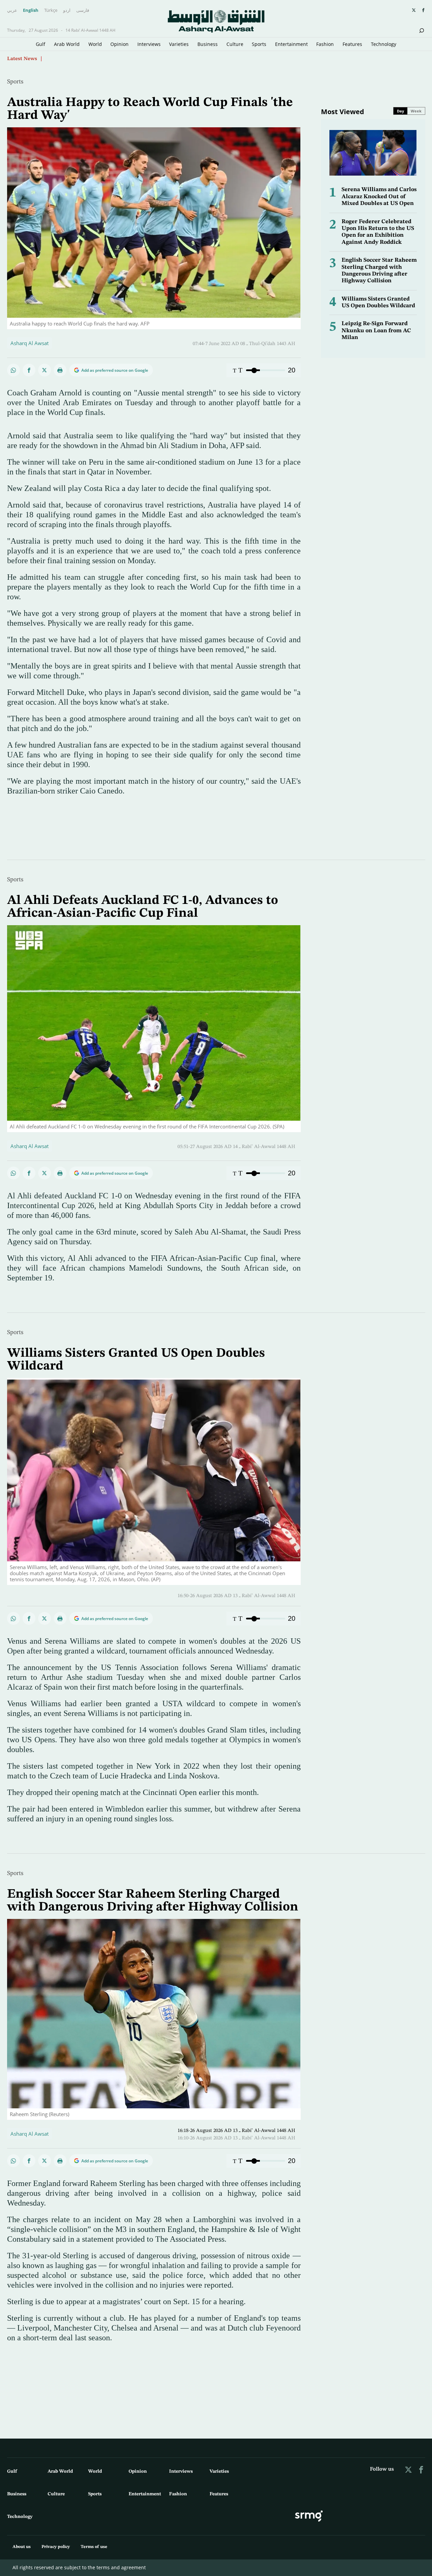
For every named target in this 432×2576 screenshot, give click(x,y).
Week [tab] (416, 111)
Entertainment (291, 44)
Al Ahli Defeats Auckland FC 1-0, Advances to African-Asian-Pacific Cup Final (143, 907)
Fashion (325, 44)
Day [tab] (400, 111)
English (31, 10)
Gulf (40, 44)
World (95, 44)
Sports (259, 44)
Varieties (179, 44)
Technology (384, 44)
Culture (235, 44)
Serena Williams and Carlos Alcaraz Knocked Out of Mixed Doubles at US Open (379, 197)
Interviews (149, 44)
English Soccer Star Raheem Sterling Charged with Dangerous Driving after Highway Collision (153, 1901)
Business (208, 44)
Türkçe (51, 10)
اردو (67, 10)
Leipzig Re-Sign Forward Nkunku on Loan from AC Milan (376, 331)
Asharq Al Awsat (30, 343)
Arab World (67, 44)
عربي (12, 10)
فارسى (83, 10)
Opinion (119, 44)
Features (352, 44)
